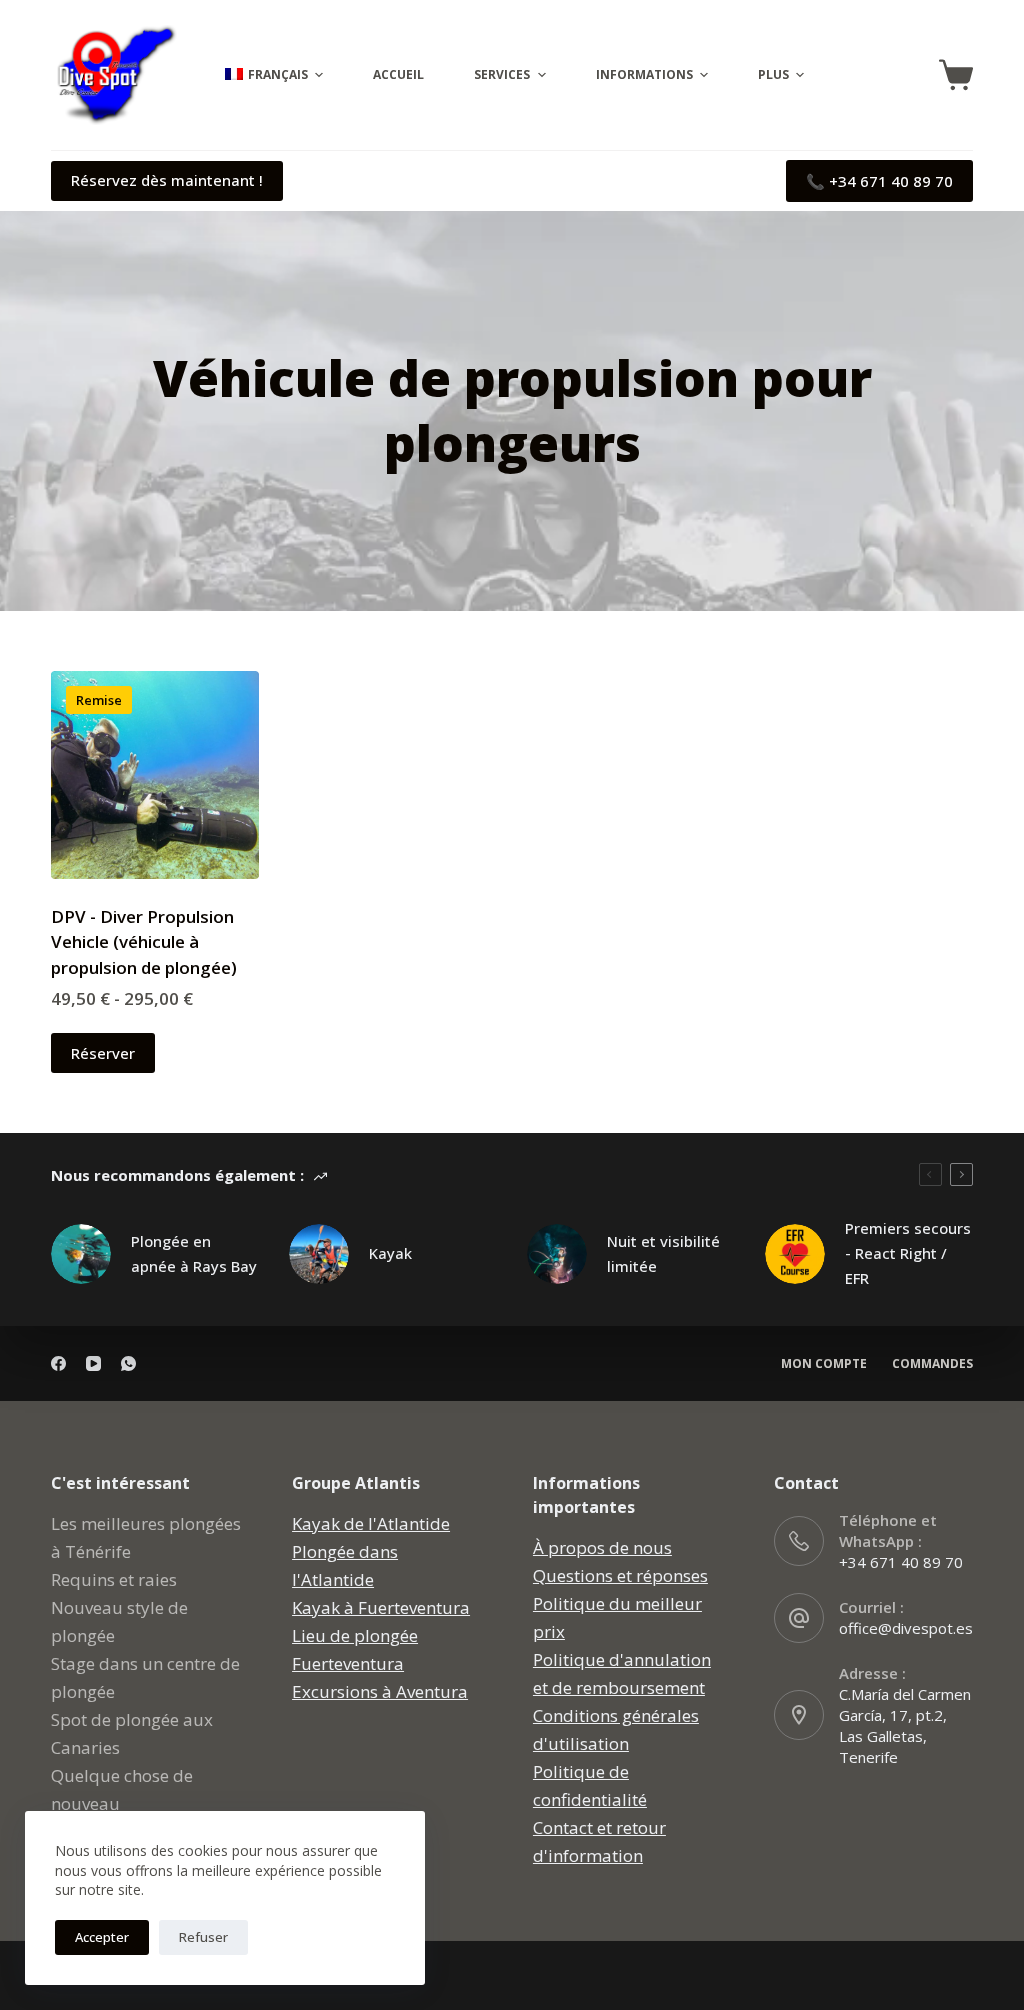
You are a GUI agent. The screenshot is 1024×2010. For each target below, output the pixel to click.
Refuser (203, 1937)
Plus (773, 74)
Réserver (103, 1053)
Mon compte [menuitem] (824, 1364)
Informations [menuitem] (644, 74)
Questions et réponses (620, 1575)
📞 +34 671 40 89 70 (879, 181)
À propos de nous (602, 1547)
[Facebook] (58, 1363)
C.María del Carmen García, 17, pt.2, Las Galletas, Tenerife (905, 1725)
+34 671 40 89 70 (901, 1562)
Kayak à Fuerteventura (381, 1607)
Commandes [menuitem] (932, 1364)
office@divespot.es (906, 1628)
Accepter (102, 1937)
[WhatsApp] (128, 1363)
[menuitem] (271, 75)
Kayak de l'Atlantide (371, 1523)
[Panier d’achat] (956, 75)
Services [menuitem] (502, 74)
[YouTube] (93, 1363)
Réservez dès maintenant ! (167, 180)
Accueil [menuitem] (398, 74)
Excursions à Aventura (380, 1691)
